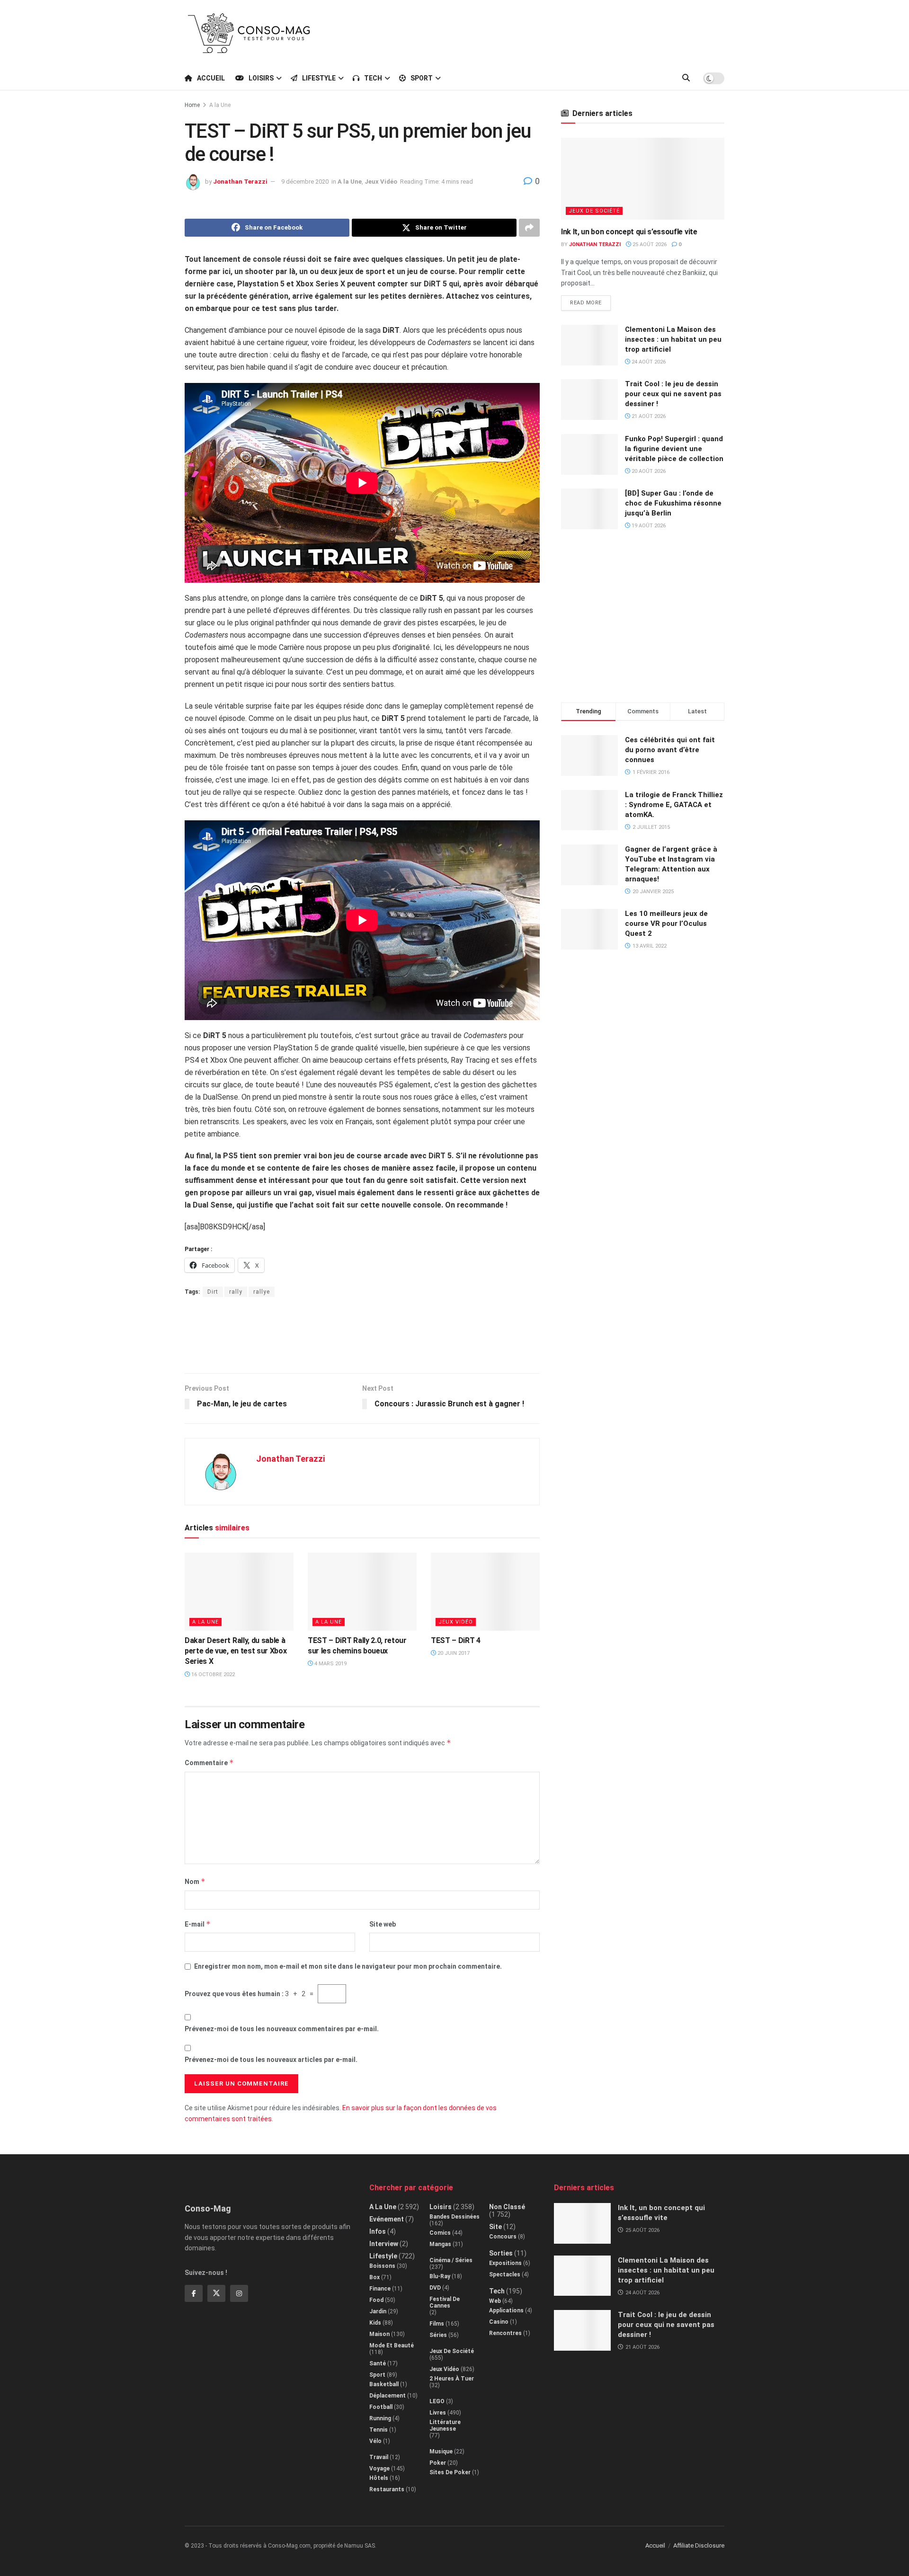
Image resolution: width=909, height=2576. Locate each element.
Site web (383, 1924)
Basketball (384, 2384)
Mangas (440, 2244)
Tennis (379, 2430)
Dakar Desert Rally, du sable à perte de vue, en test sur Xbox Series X (236, 1651)
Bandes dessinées (454, 2217)
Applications (506, 2310)
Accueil (211, 78)
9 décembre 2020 (305, 182)
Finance (380, 2289)
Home (192, 105)
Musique (441, 2452)
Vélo (375, 2441)
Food (376, 2300)
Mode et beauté (392, 2345)
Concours (503, 2237)
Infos (378, 2231)
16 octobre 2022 (212, 1674)
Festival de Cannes (445, 2302)
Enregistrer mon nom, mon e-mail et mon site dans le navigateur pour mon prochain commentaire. (348, 1966)
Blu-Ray (440, 2276)
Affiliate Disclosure (699, 2545)
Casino (499, 2322)
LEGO (437, 2401)
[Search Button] (686, 78)
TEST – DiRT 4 (456, 1640)
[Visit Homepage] (249, 33)
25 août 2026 (649, 244)
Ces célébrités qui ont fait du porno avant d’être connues (670, 750)
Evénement (387, 2219)
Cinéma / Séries (451, 2260)
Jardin (378, 2311)
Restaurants (387, 2489)
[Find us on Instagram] (239, 2293)
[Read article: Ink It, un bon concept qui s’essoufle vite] (643, 179)
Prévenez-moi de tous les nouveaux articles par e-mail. (271, 2060)
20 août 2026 (648, 471)
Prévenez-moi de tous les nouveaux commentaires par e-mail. (282, 2029)
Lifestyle (319, 78)
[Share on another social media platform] (529, 228)
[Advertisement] (552, 32)
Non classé (507, 2207)
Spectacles (505, 2274)
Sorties (501, 2253)
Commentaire (209, 1763)
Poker (438, 2463)
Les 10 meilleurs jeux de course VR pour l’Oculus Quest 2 (666, 924)
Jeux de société (594, 211)
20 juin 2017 (453, 1653)
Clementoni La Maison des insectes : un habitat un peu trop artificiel (673, 339)
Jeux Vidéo (381, 182)
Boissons (382, 2266)
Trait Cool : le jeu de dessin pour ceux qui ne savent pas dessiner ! (673, 394)
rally (236, 1292)
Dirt (213, 1292)
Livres (438, 2413)
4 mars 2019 (330, 1664)
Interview (384, 2244)
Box (374, 2277)
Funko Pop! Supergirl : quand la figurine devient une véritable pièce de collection (674, 449)
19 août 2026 (648, 526)
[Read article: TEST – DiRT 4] (485, 1591)
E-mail (198, 1924)
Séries (438, 2335)
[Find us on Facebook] (194, 2293)
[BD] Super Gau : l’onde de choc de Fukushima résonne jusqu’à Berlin (673, 503)
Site (495, 2227)
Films (437, 2324)
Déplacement (388, 2396)
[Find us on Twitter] (216, 2293)
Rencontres (505, 2333)
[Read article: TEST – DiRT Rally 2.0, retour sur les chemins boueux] (362, 1591)
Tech (373, 78)
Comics (440, 2233)
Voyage (379, 2469)
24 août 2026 (648, 362)
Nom (195, 1881)
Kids (375, 2323)
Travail (379, 2457)
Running (380, 2418)
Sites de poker (450, 2472)
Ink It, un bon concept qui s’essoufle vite (629, 232)
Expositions (505, 2263)
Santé (378, 2363)
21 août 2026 (648, 416)
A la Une (220, 105)
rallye (262, 1292)
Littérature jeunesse (445, 2425)
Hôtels (379, 2478)
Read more (590, 301)
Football (381, 2407)
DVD (435, 2288)
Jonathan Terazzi (240, 182)
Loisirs (261, 78)
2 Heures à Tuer (452, 2379)
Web (495, 2301)
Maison (379, 2334)
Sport (422, 78)
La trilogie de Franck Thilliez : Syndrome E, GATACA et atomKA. (674, 805)
